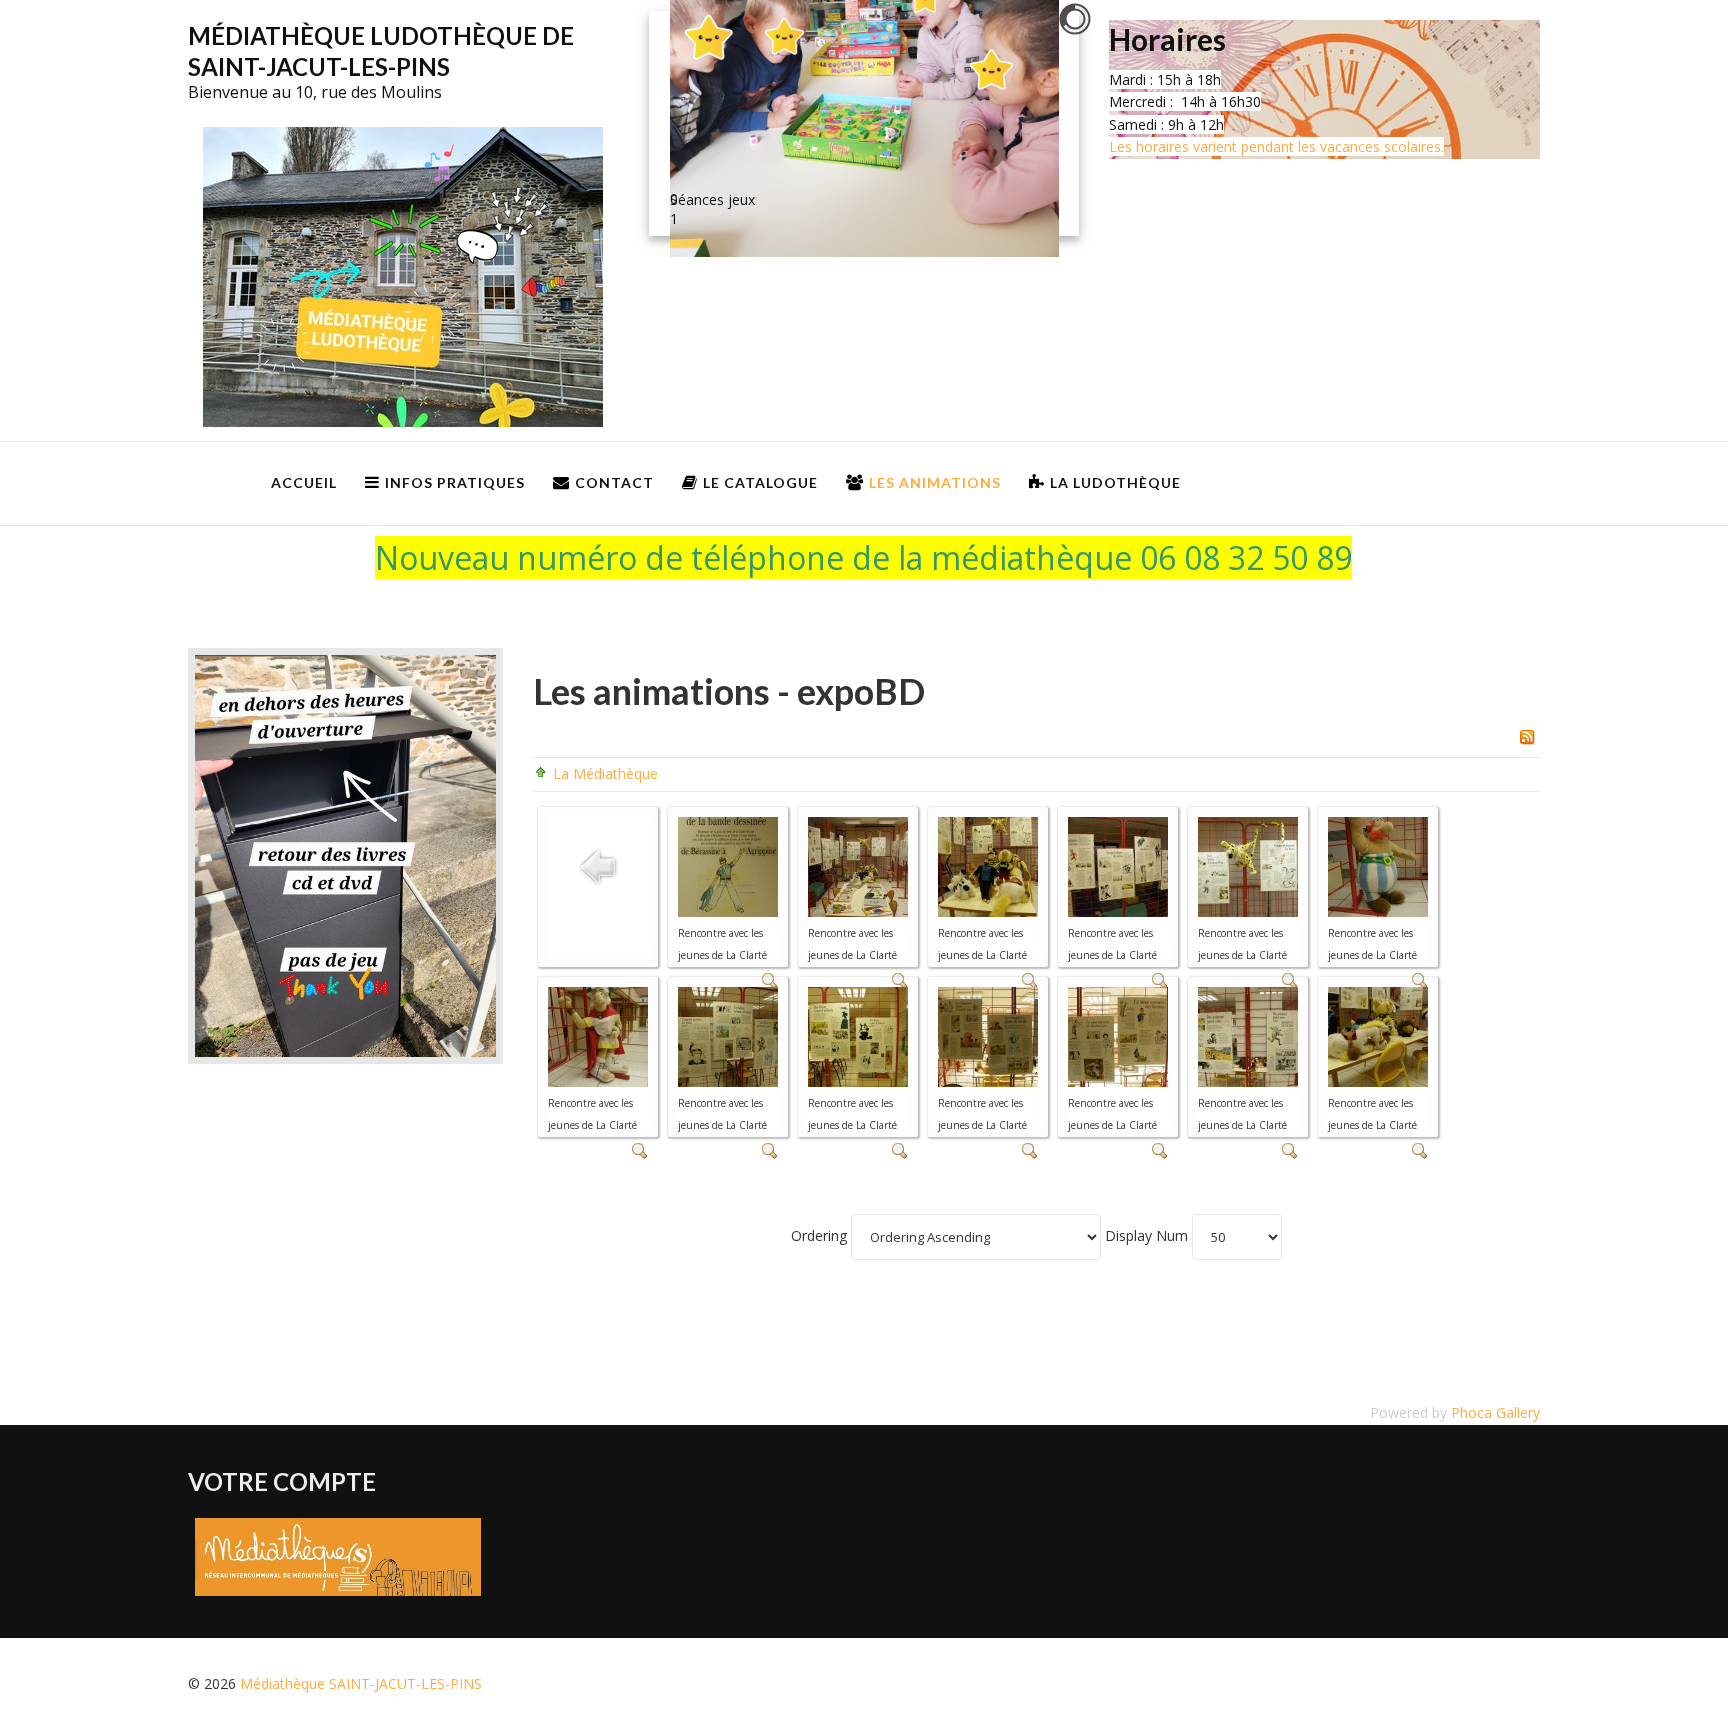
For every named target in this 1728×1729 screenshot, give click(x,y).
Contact (614, 482)
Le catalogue (760, 482)
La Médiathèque (605, 773)
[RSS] (1527, 735)
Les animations (935, 482)
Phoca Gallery (1495, 1412)
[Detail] (640, 1148)
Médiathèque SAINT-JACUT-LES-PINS (361, 1683)
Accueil (304, 482)
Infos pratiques (455, 482)
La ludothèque (1115, 482)
